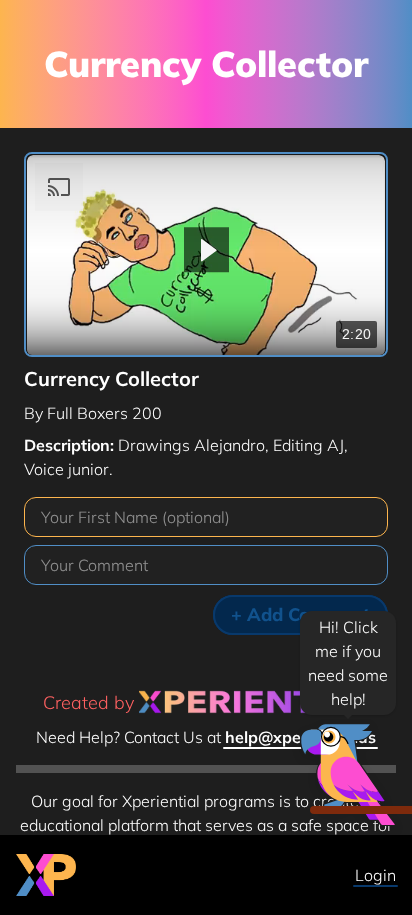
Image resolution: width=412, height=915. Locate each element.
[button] (206, 250)
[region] (206, 255)
